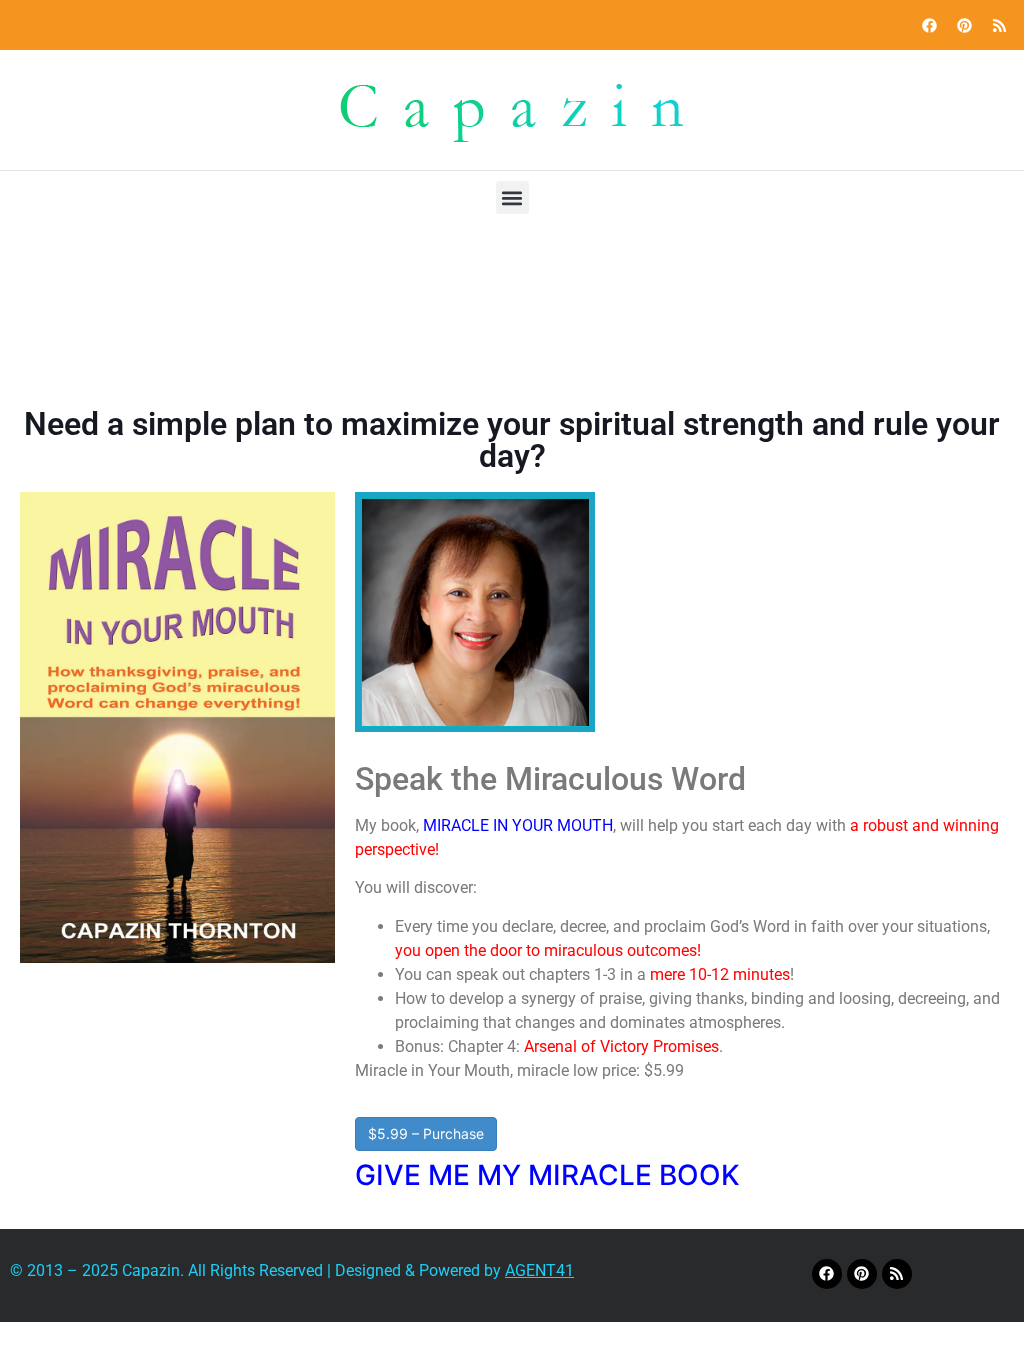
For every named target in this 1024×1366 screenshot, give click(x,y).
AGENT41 (539, 1270)
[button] (512, 197)
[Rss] (999, 25)
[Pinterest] (964, 25)
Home (405, 323)
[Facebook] (929, 25)
